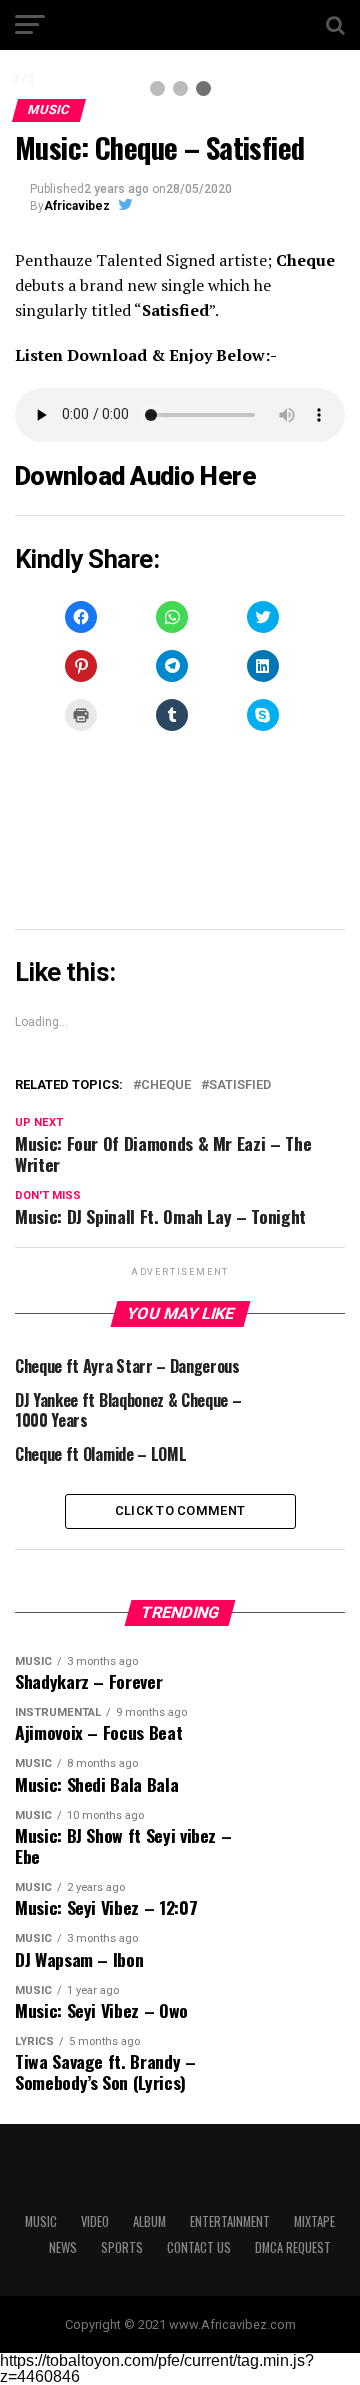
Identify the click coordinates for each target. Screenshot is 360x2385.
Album (149, 2221)
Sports (122, 2247)
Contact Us (199, 2247)
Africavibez (77, 206)
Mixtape (314, 2221)
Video (95, 2221)
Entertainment (230, 2221)
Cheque (166, 1085)
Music (41, 2221)
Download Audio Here (135, 476)
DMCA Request (293, 2247)
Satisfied (240, 1085)
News (63, 2247)
